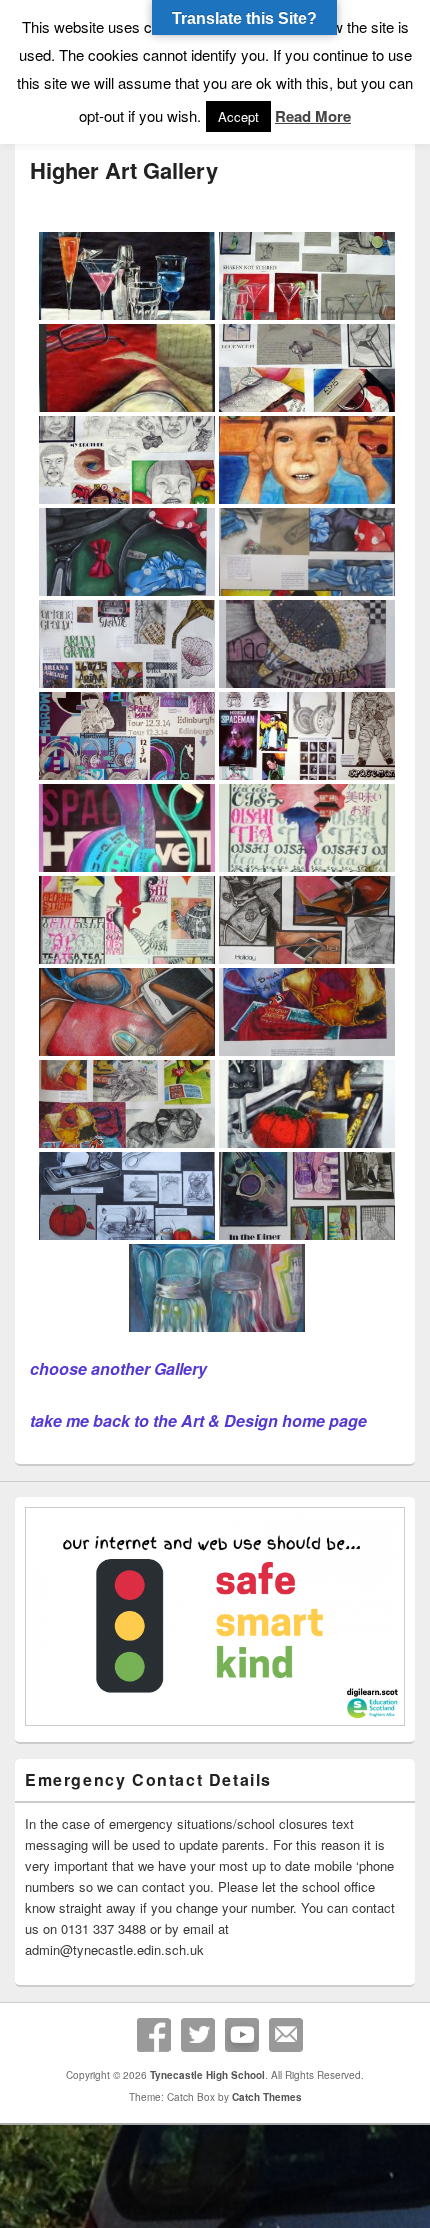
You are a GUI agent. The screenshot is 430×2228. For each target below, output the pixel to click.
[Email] (286, 2035)
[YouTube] (242, 2035)
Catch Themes (267, 2097)
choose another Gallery (118, 1368)
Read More (313, 116)
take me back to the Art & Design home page (198, 1420)
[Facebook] (154, 2035)
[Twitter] (198, 2035)
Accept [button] (238, 116)
